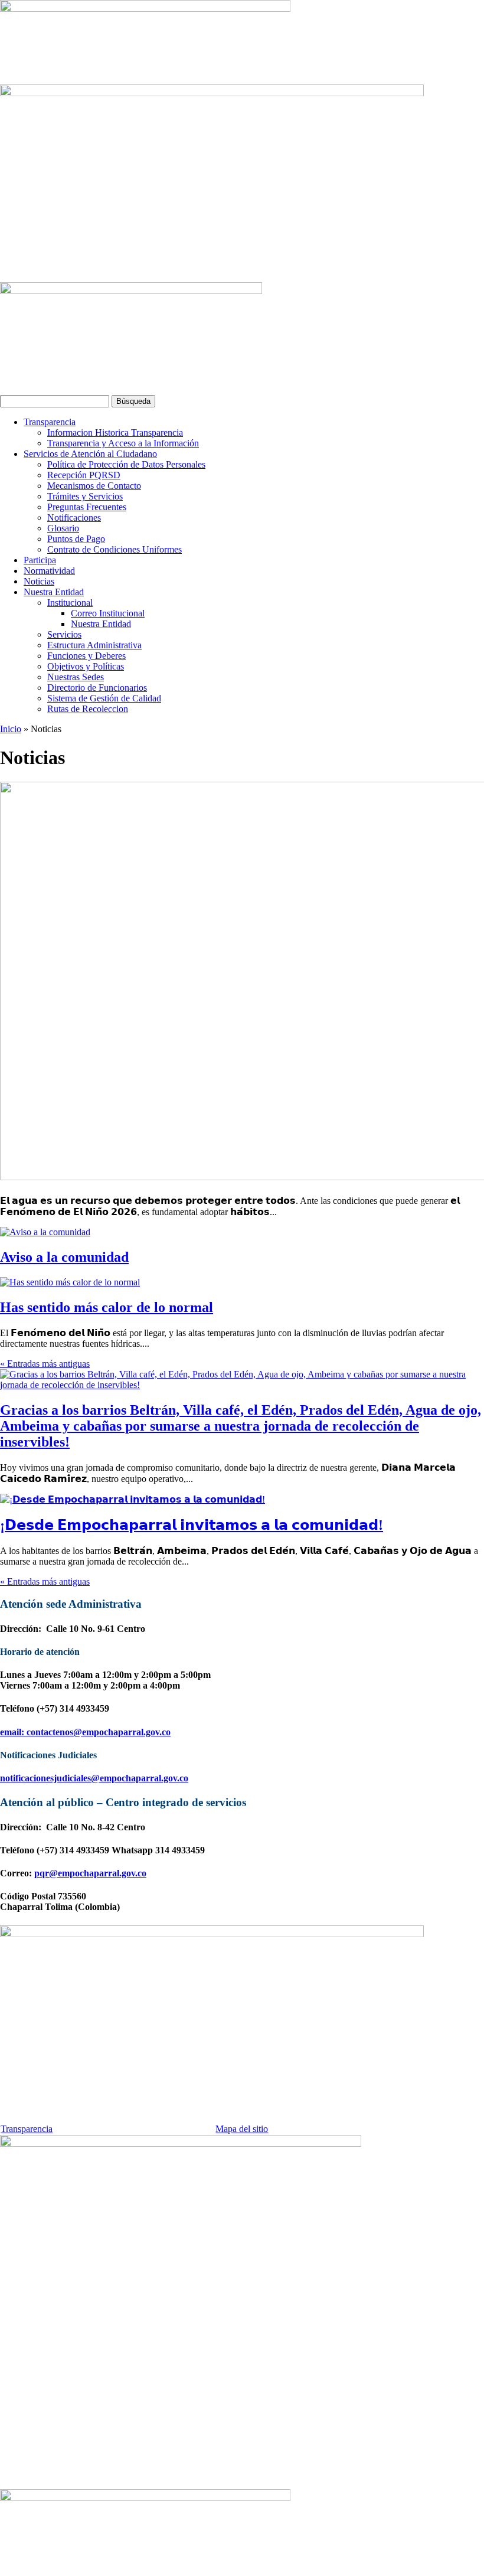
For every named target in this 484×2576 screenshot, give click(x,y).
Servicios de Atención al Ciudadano (90, 454)
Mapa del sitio (242, 2129)
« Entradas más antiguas (45, 1364)
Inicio (11, 729)
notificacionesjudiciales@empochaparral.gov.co (94, 1778)
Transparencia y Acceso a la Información (123, 443)
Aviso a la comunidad (64, 1257)
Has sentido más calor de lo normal (107, 1307)
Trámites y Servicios (85, 496)
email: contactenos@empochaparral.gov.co (85, 1732)
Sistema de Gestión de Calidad (104, 698)
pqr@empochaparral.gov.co (90, 1873)
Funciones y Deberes (86, 656)
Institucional (70, 603)
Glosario (63, 528)
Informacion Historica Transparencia (115, 432)
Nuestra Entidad (54, 592)
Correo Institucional (108, 613)
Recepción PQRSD (84, 475)
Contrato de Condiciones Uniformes (115, 549)
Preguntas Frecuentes (87, 507)
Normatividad (49, 571)
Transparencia (50, 422)
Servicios (64, 634)
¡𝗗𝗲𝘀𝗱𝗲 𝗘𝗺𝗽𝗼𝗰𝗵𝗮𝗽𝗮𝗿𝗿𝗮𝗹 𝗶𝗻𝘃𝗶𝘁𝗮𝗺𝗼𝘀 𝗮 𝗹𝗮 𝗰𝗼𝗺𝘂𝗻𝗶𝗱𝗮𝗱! (192, 1525)
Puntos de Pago (76, 539)
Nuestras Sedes (76, 677)
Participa (40, 560)
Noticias (39, 581)
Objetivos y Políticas (86, 666)
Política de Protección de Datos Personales (126, 464)
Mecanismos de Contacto (94, 486)
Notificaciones (74, 518)
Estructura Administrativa (94, 645)
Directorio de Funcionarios (97, 688)
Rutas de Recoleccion (88, 709)
